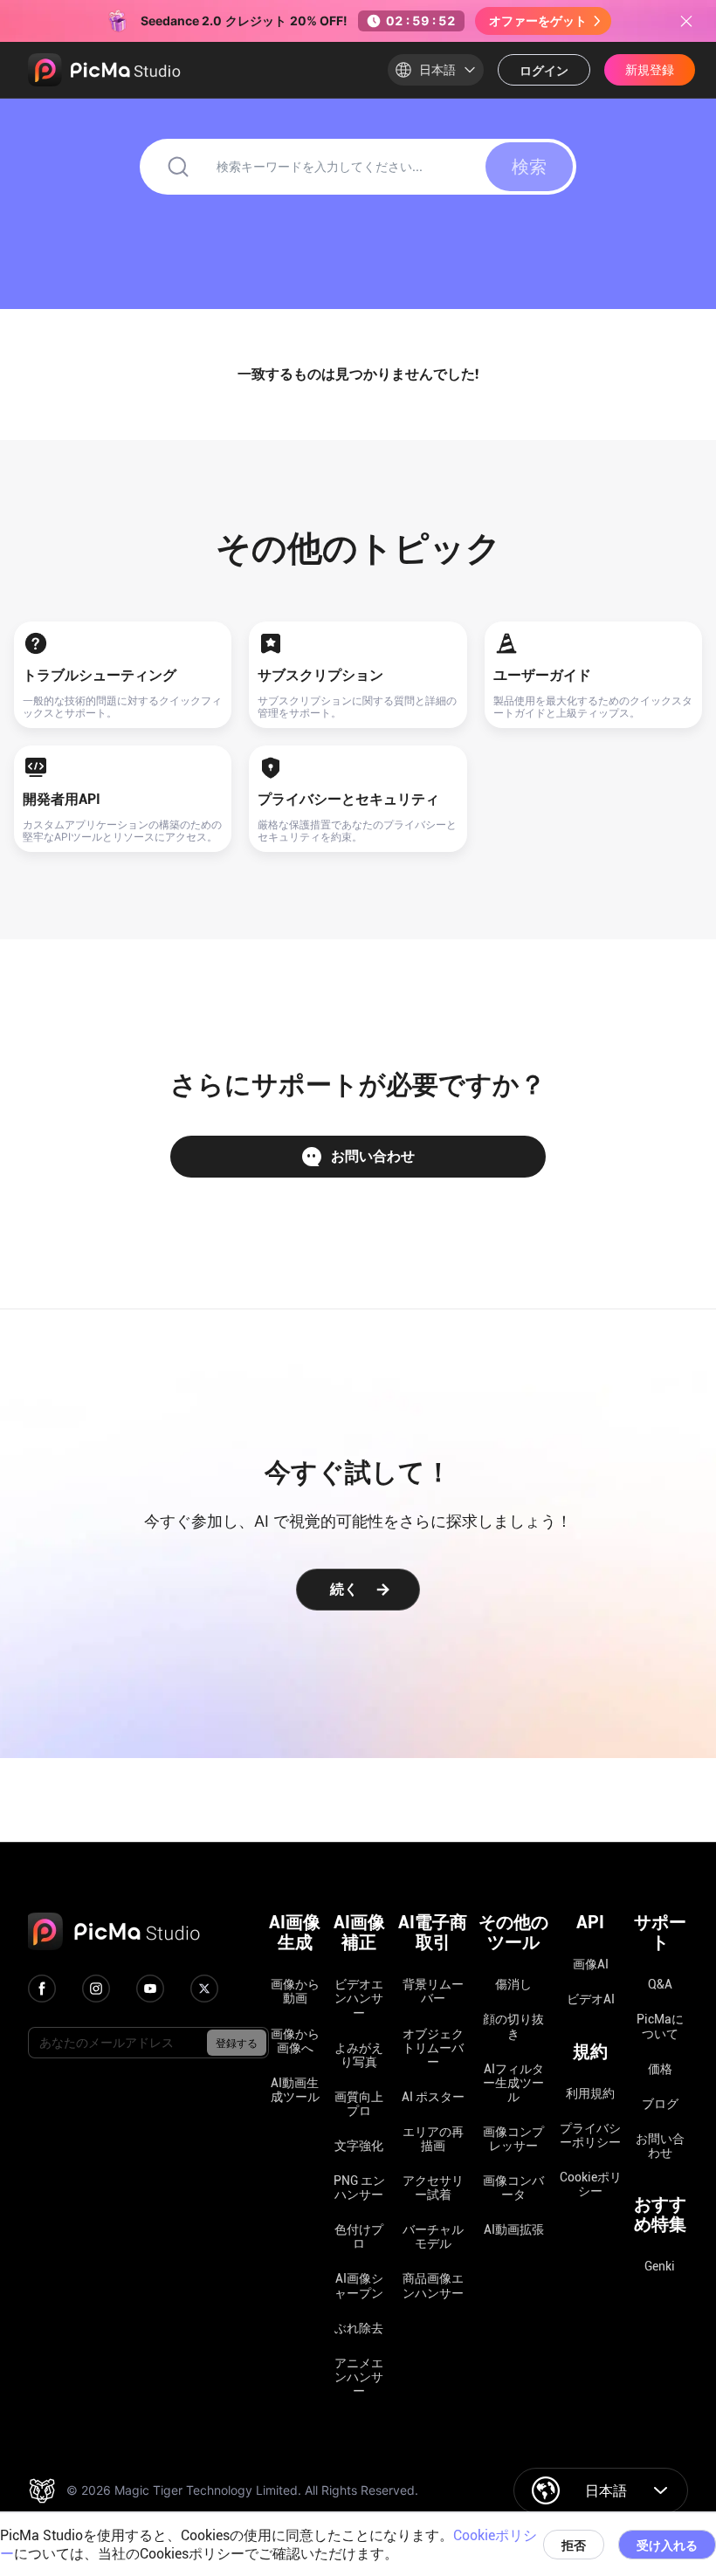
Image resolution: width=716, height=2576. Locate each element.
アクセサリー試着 (433, 2188)
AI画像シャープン (359, 2285)
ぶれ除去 (359, 2328)
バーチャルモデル (433, 2236)
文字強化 (359, 2146)
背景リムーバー (433, 1991)
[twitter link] (204, 1989)
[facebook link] (42, 1989)
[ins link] (96, 1989)
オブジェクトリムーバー (433, 2048)
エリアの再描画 (433, 2139)
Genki (660, 2266)
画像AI (591, 1964)
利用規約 (590, 2093)
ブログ (660, 2104)
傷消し (513, 1984)
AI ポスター (433, 2097)
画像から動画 (295, 1991)
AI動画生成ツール (295, 2090)
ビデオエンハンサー (359, 1998)
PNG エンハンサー (359, 2188)
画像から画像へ (295, 2041)
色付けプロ (359, 2236)
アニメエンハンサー (359, 2377)
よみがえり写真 (359, 2055)
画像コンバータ (513, 2188)
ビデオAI (591, 1999)
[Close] (686, 21)
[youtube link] (150, 1989)
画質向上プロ (359, 2104)
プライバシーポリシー (590, 2135)
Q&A (660, 1984)
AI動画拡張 (514, 2229)
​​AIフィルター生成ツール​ (513, 2083)
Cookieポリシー (591, 2184)
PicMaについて (660, 2026)
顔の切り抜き (513, 2026)
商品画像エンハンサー (433, 2285)
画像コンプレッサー (513, 2139)
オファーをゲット (538, 21)
